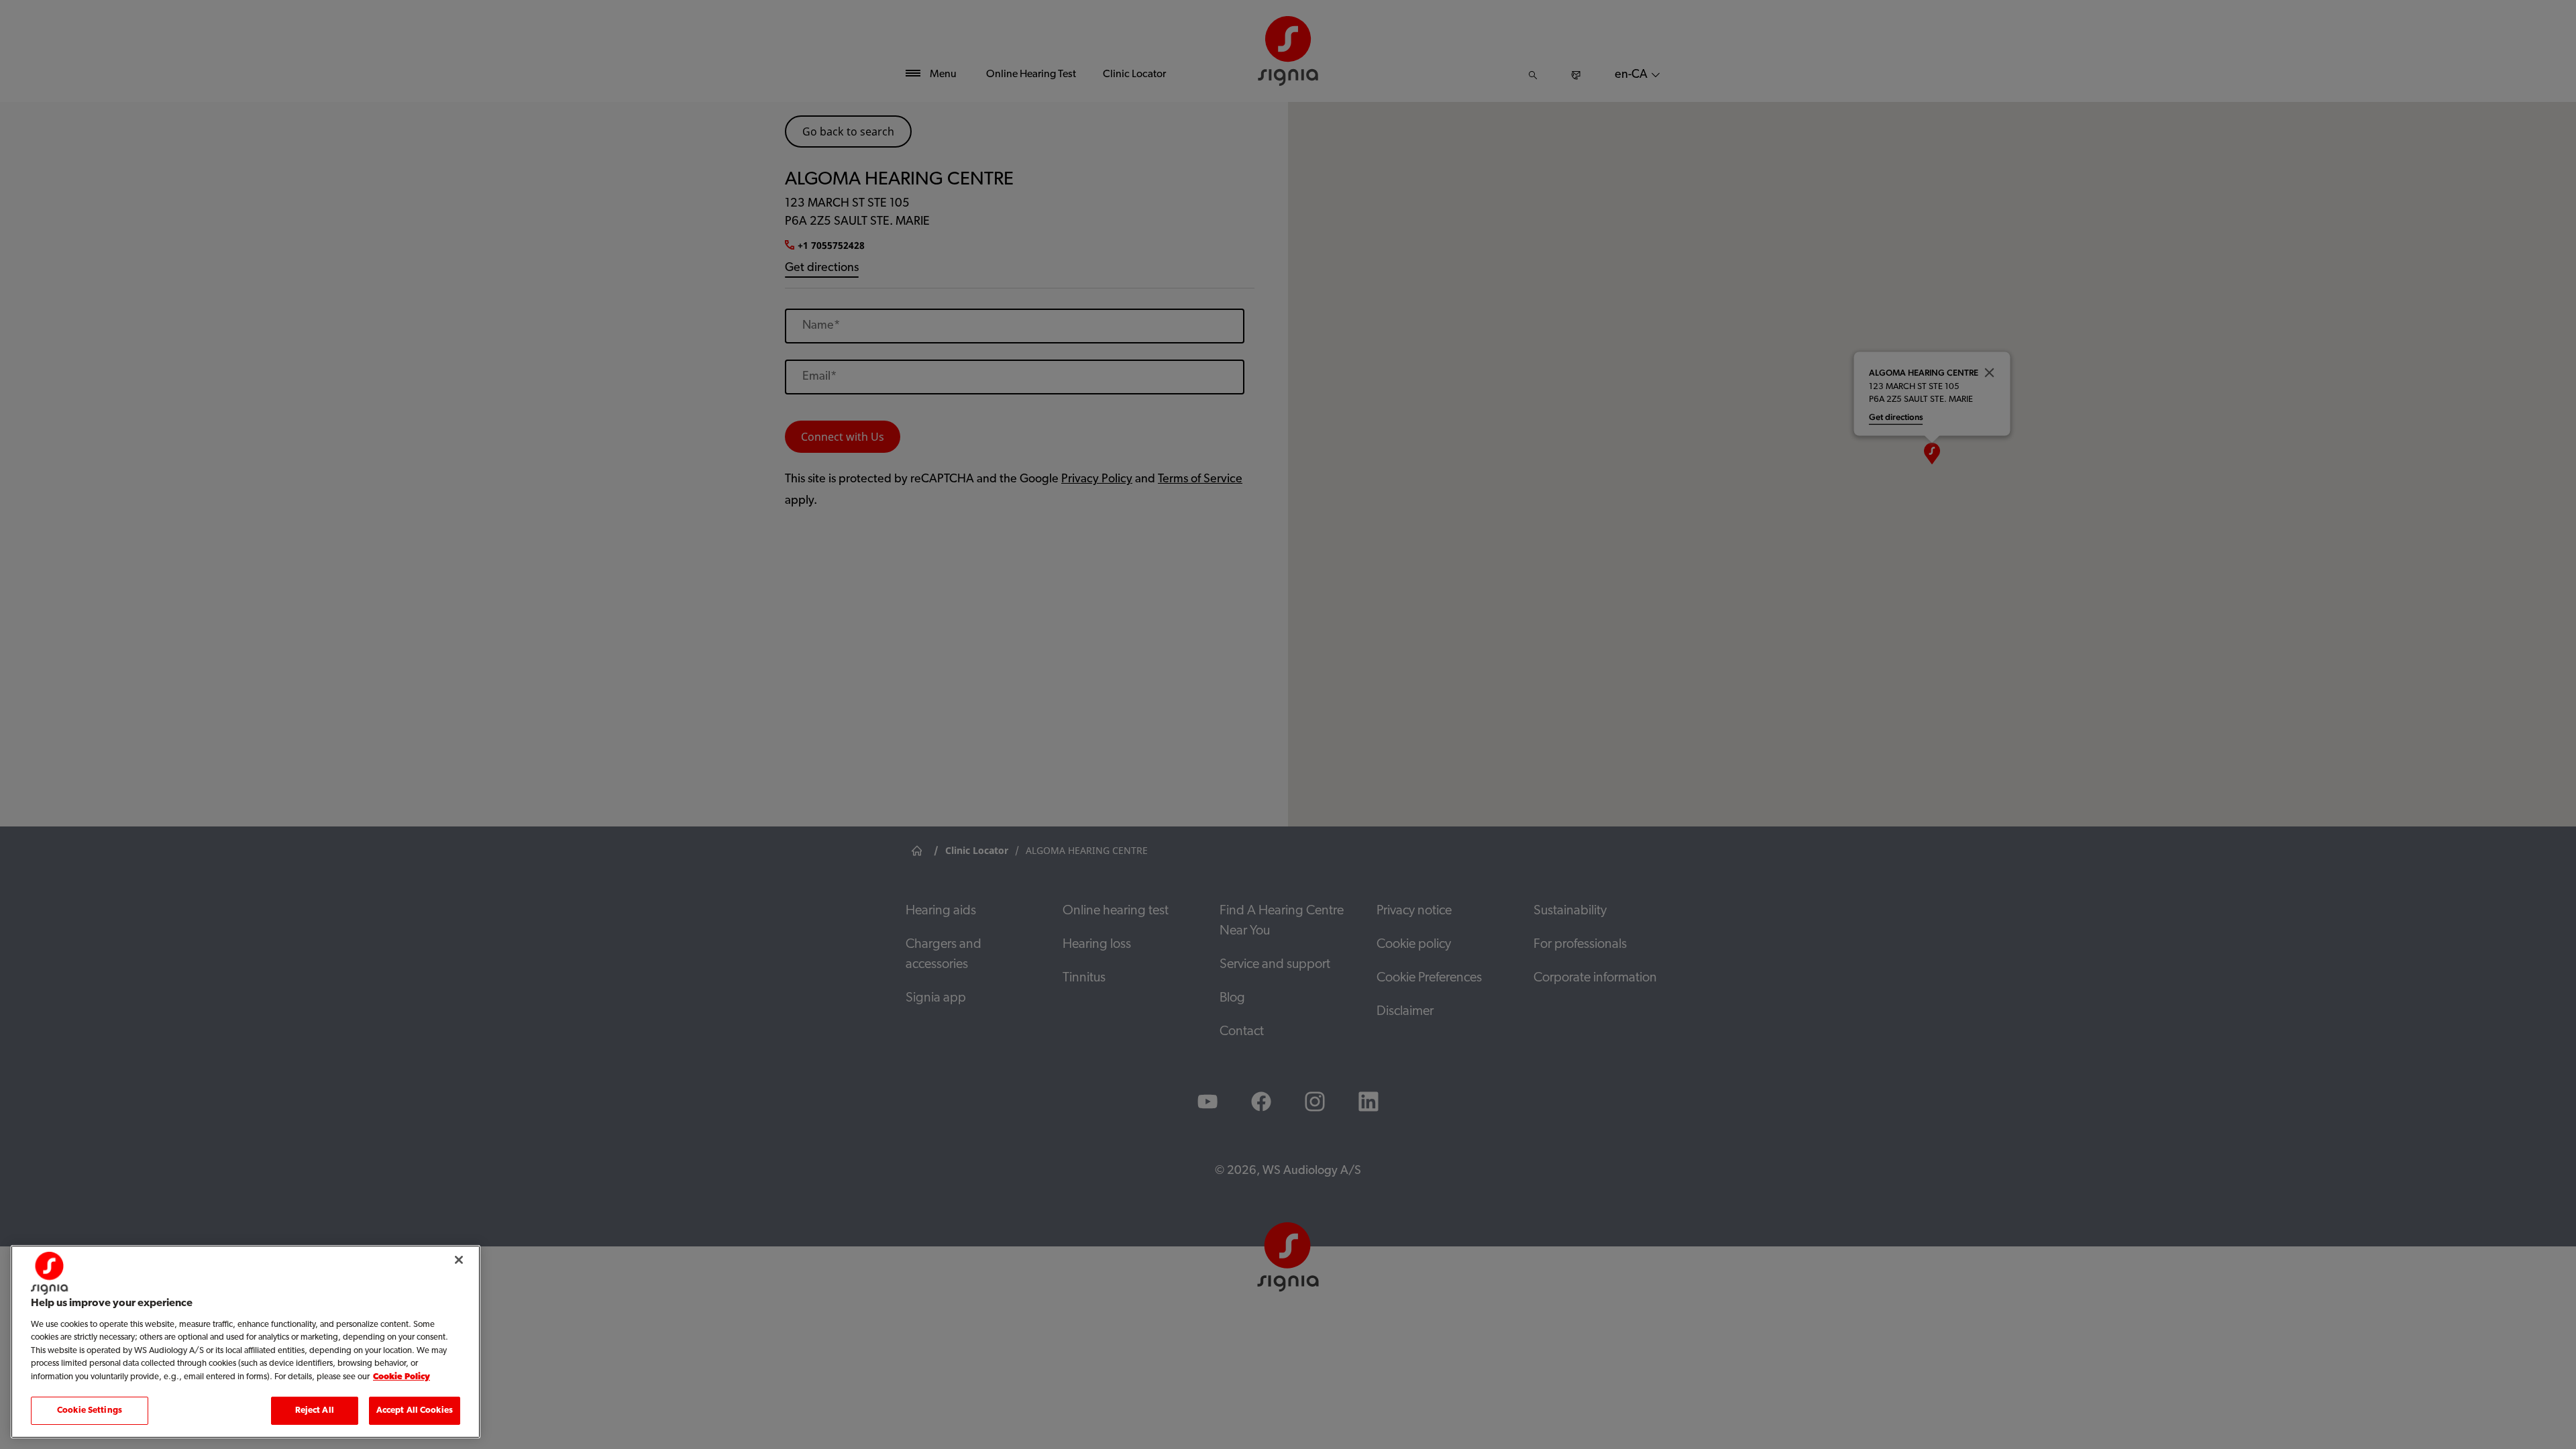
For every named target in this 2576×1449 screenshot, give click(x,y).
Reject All (315, 1410)
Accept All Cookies (415, 1410)
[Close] (459, 1260)
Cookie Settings (90, 1410)
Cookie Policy (401, 1377)
